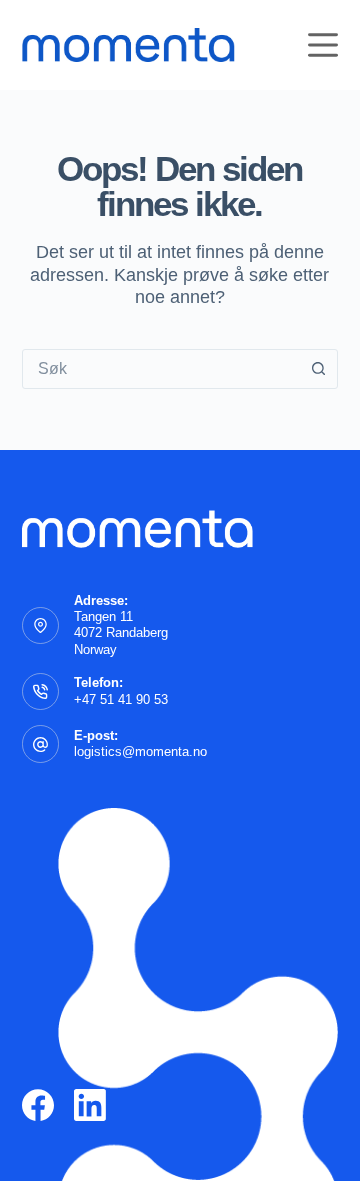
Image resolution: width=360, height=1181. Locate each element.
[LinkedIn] (90, 1105)
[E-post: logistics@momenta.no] (41, 744)
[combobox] (161, 369)
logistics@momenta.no (140, 751)
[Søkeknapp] (318, 369)
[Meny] (323, 45)
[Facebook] (38, 1105)
